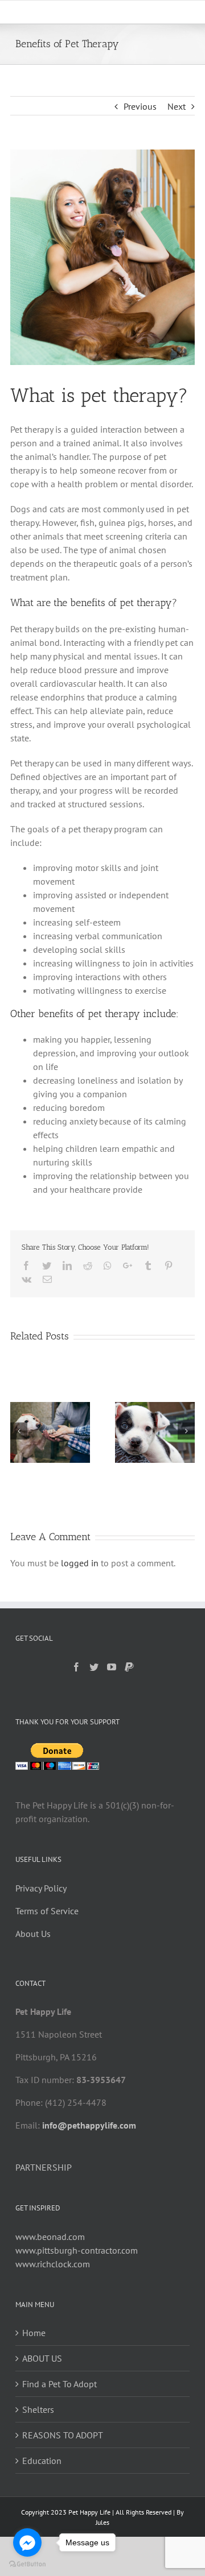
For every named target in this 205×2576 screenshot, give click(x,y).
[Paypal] (129, 1667)
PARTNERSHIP (44, 2167)
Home (34, 2333)
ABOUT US (42, 2358)
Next (177, 106)
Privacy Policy (41, 1888)
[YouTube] (112, 1667)
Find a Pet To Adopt (60, 2384)
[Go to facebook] (27, 2542)
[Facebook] (76, 1667)
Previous (140, 106)
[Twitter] (94, 1667)
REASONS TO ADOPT (63, 2435)
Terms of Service (47, 1911)
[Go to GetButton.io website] (27, 2564)
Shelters (38, 2409)
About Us (33, 1934)
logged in (80, 1563)
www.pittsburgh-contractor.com (77, 2250)
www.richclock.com (53, 2264)
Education (42, 2461)
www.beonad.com (50, 2237)
